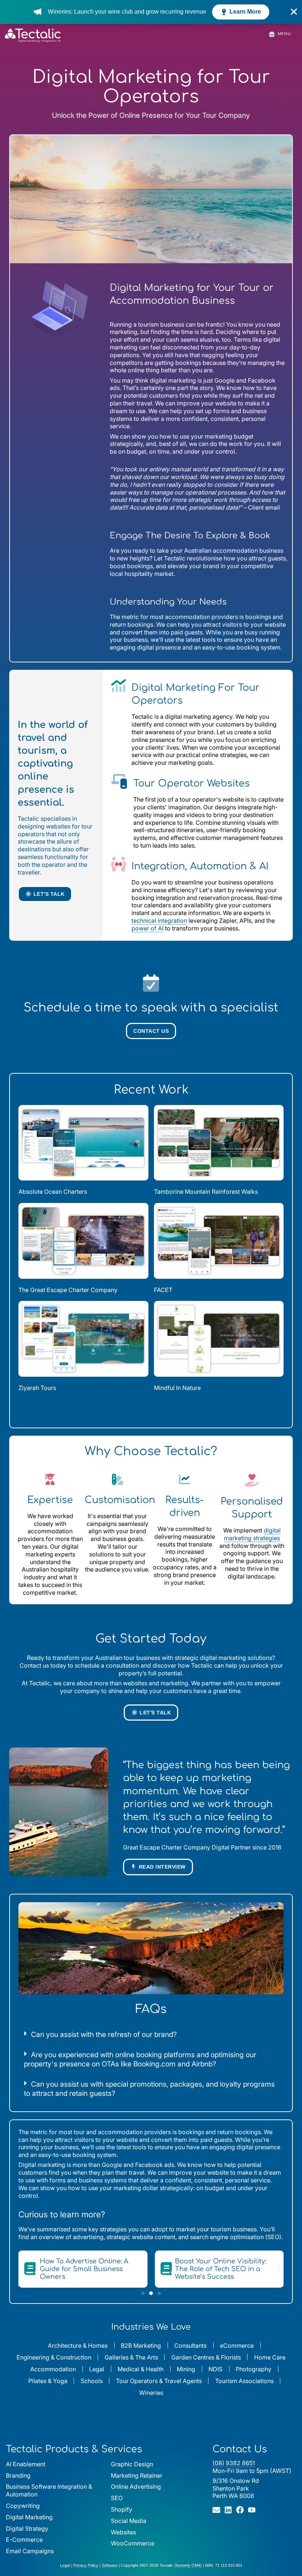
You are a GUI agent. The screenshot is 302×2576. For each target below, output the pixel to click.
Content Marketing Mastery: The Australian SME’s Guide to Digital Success (225, 2269)
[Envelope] (216, 2510)
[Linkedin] (228, 2510)
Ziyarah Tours (37, 1388)
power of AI (148, 928)
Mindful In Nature (177, 1388)
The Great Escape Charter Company (68, 1290)
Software (110, 2565)
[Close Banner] (294, 12)
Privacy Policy (86, 2565)
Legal (65, 2565)
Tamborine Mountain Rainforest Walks (206, 1192)
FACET (163, 1290)
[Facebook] (240, 2510)
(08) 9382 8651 (234, 2463)
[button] (151, 1411)
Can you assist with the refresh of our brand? (104, 2034)
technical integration (159, 921)
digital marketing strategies (252, 1534)
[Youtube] (252, 2510)
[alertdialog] (151, 12)
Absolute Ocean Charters (53, 1192)
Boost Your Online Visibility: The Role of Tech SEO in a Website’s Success (84, 2269)
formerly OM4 (188, 2565)
